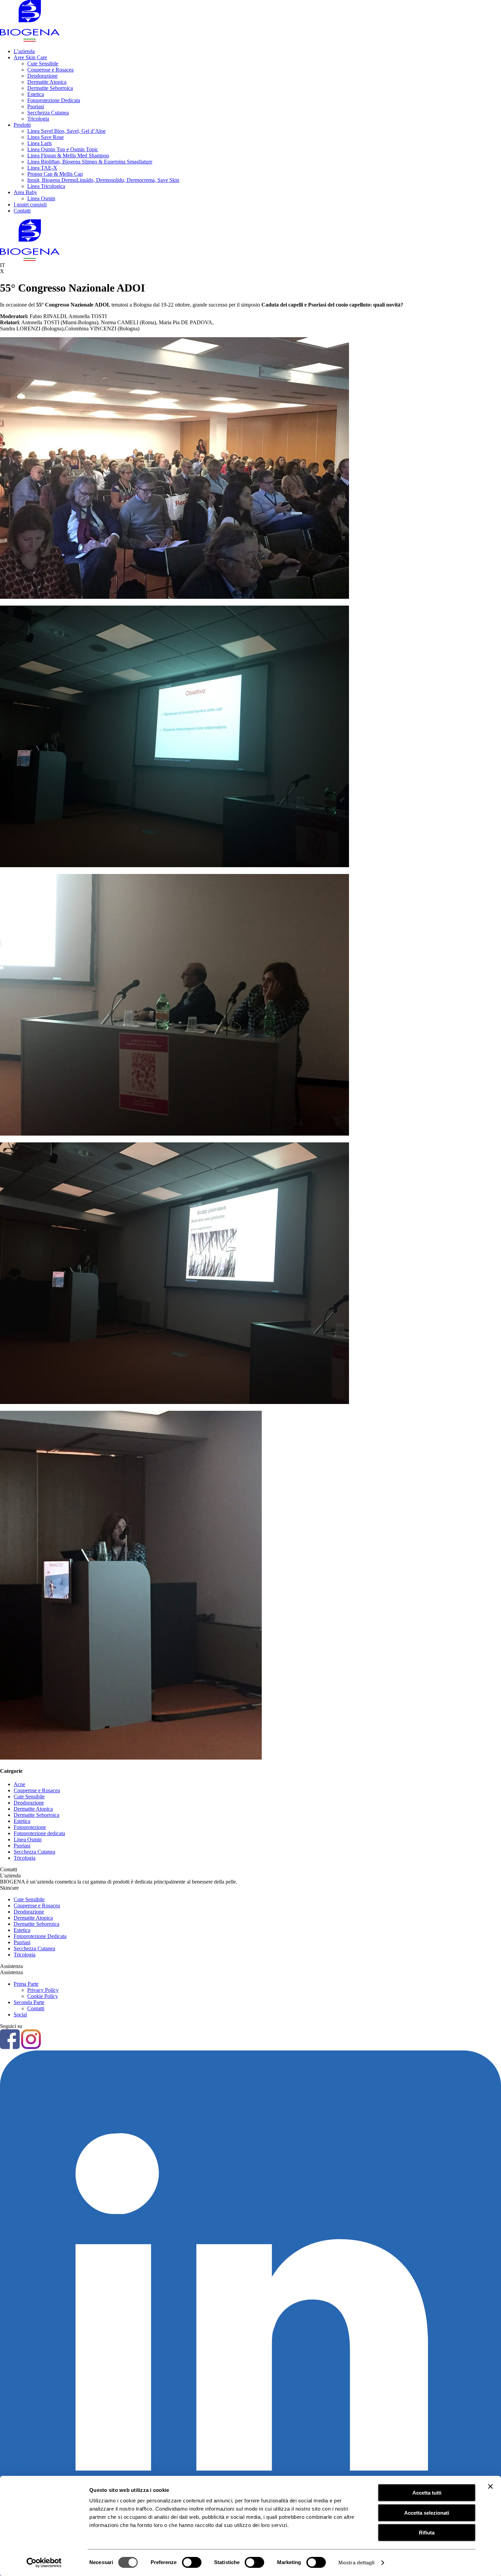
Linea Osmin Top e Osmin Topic (63, 149)
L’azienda (24, 51)
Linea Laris (40, 143)
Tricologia (38, 119)
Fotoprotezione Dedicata (54, 100)
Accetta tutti (427, 2493)
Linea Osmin (41, 198)
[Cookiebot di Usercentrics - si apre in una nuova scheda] (44, 2563)
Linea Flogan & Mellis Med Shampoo (68, 155)
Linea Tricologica (46, 186)
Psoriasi (36, 106)
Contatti (22, 211)
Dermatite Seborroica (50, 88)
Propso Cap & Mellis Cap (55, 174)
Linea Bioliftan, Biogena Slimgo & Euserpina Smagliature (90, 162)
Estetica (36, 94)
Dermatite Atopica (47, 82)
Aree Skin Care (30, 57)
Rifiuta (427, 2533)
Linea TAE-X (42, 168)
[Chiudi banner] (490, 2486)
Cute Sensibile (43, 64)
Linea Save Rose (45, 137)
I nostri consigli (30, 205)
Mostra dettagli (357, 2563)
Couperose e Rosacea (50, 70)
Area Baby (25, 192)
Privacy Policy (43, 1990)
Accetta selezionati (427, 2513)
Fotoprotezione (30, 1827)
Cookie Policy (43, 1996)
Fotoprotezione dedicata (39, 1833)
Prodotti (22, 125)
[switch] (192, 2562)
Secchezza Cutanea (48, 113)
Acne (19, 1784)
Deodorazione (42, 76)
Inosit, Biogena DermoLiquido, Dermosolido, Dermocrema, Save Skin (103, 180)
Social (20, 2015)
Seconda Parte (29, 2002)
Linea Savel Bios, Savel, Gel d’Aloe (66, 131)
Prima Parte (26, 1984)
